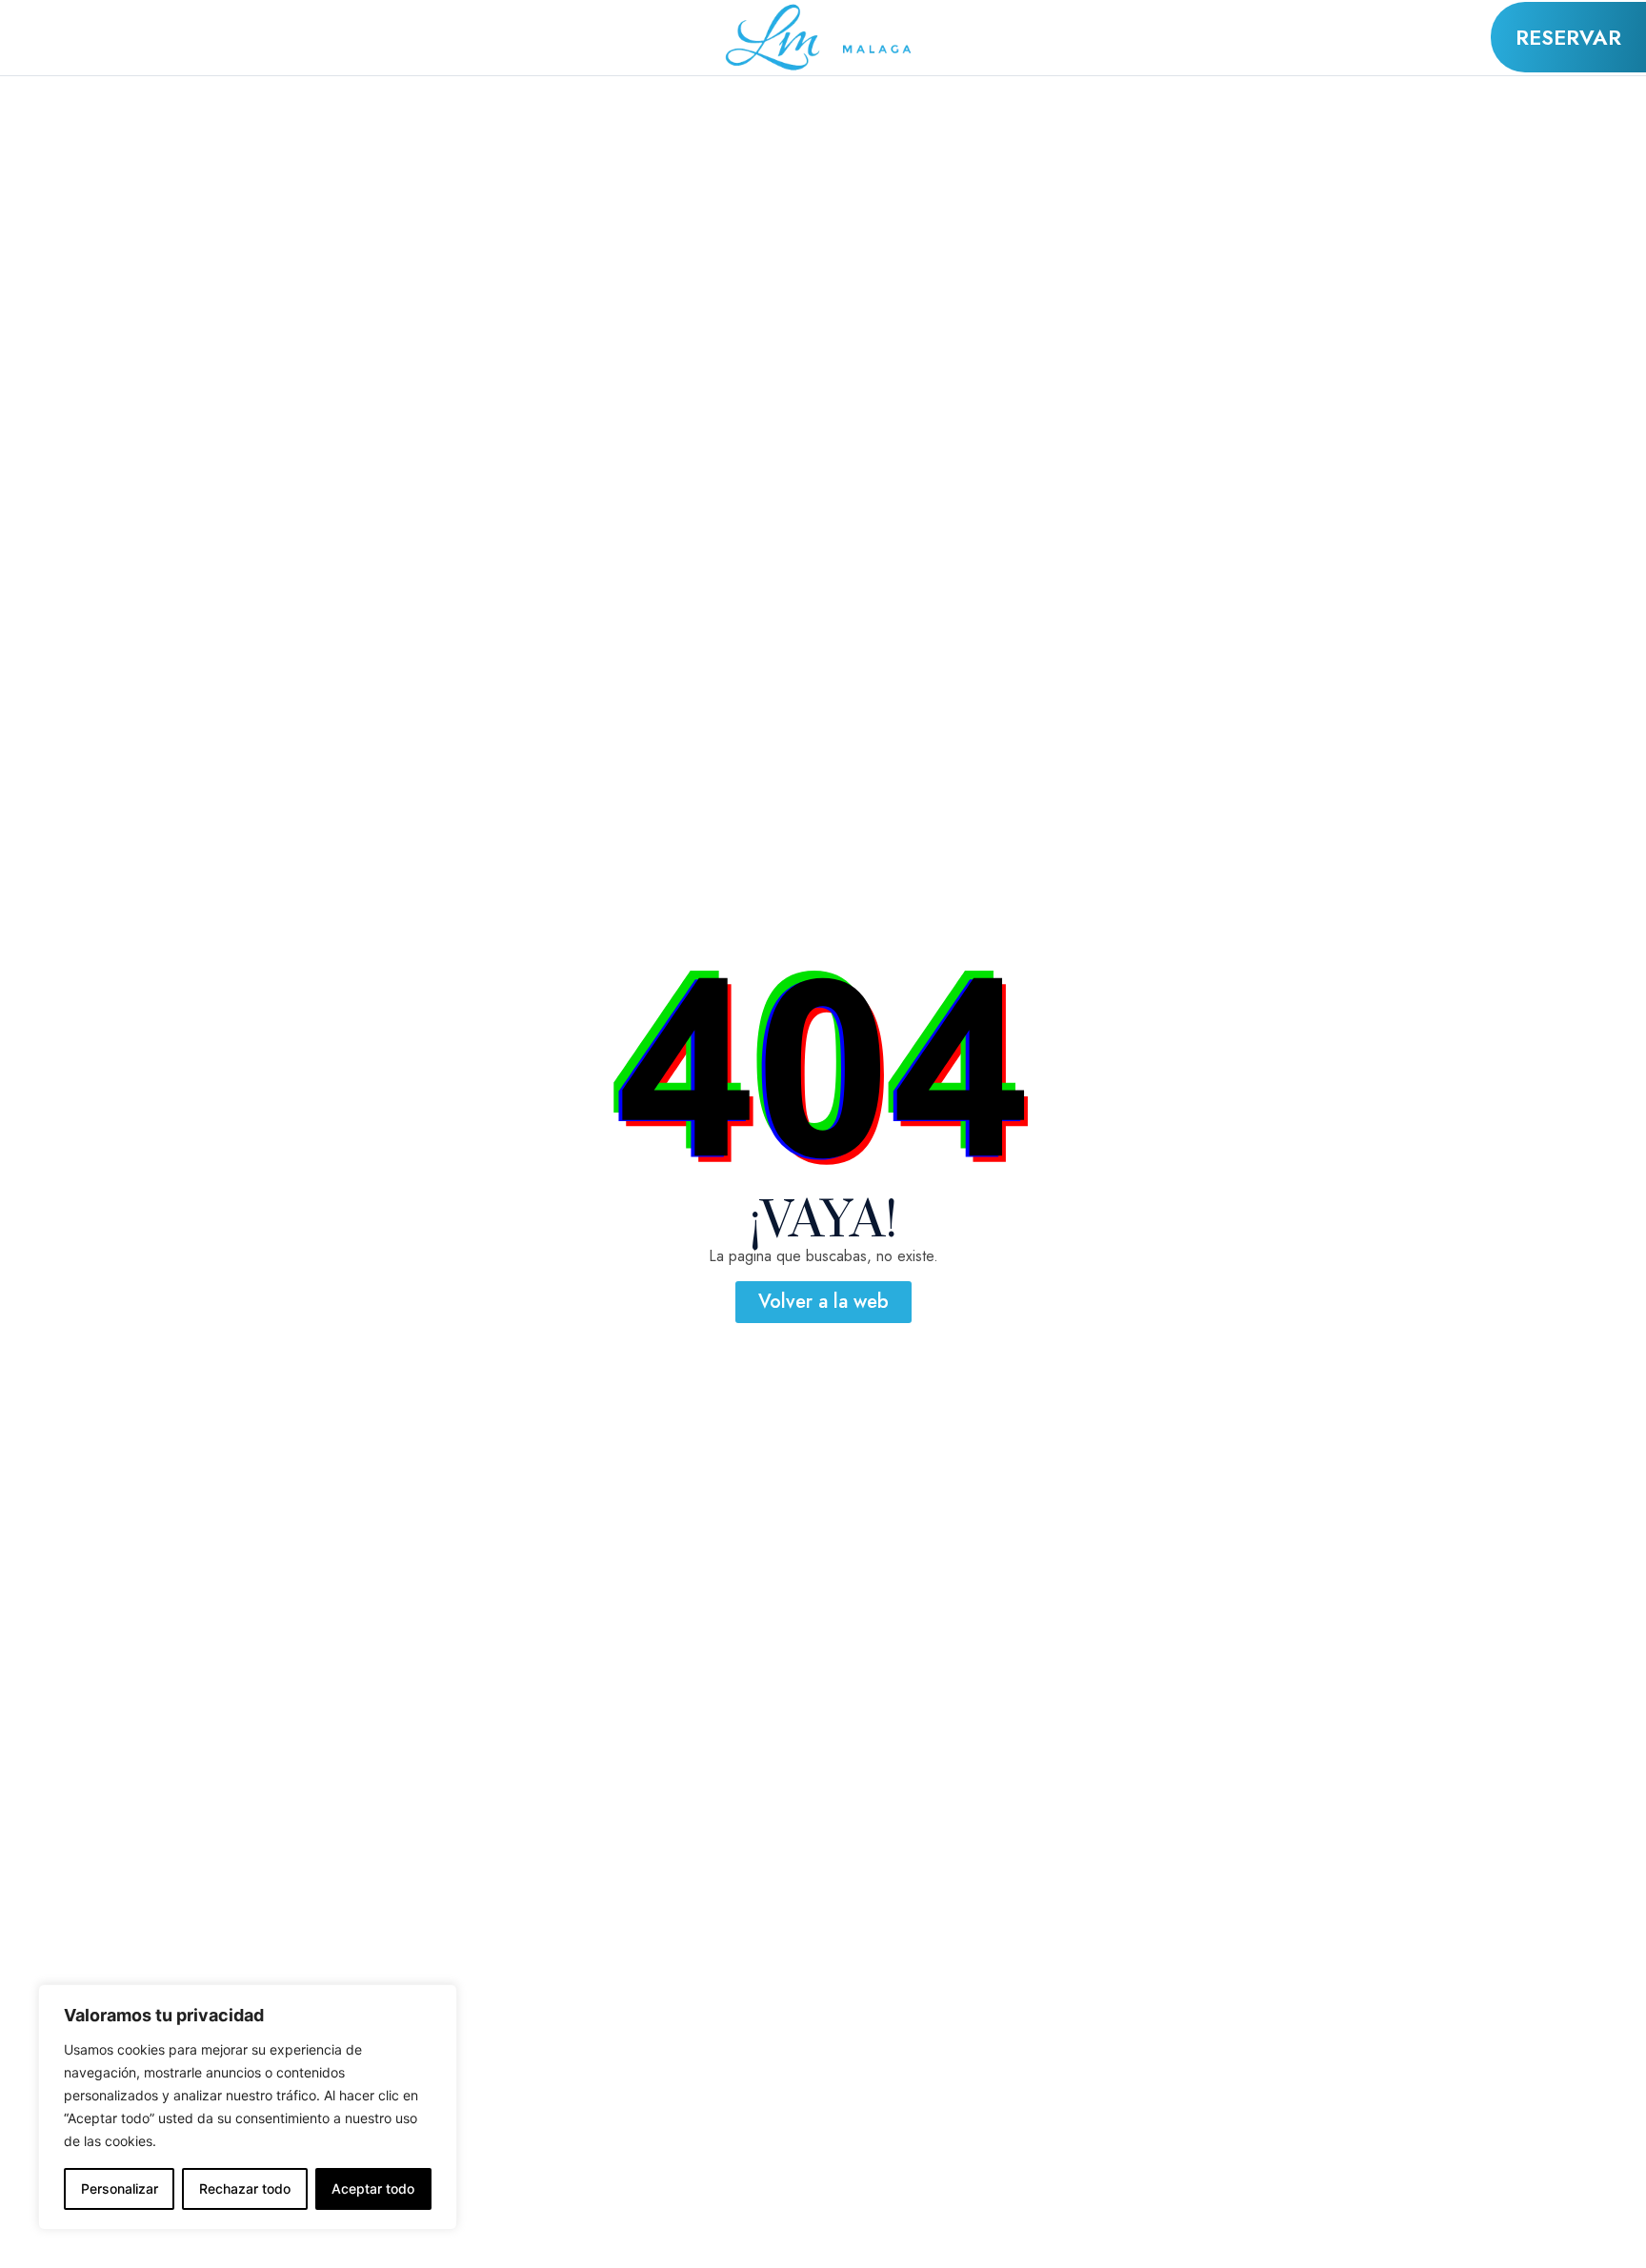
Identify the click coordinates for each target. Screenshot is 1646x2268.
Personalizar (120, 2188)
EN (157, 24)
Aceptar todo (373, 2188)
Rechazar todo (245, 2188)
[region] (248, 2107)
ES (155, 50)
